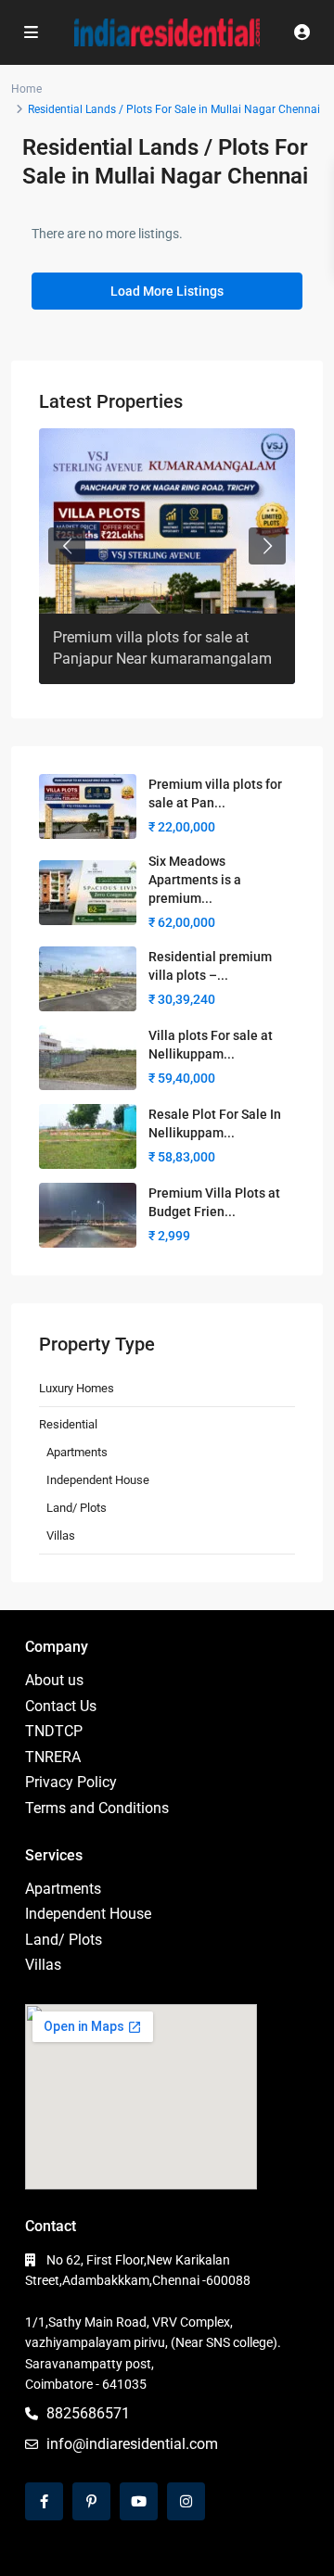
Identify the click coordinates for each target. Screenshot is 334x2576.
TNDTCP (54, 1731)
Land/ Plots (77, 1508)
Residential (68, 1424)
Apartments (77, 1452)
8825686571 (88, 2413)
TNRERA (53, 1757)
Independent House (98, 1480)
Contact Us (61, 1706)
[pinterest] (91, 2501)
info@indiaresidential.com (132, 2444)
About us (54, 1680)
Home (26, 89)
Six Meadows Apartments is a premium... (195, 880)
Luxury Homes (77, 1388)
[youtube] (139, 2501)
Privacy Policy (71, 1782)
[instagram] (186, 2501)
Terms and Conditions (97, 1808)
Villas (61, 1535)
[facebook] (44, 2501)
